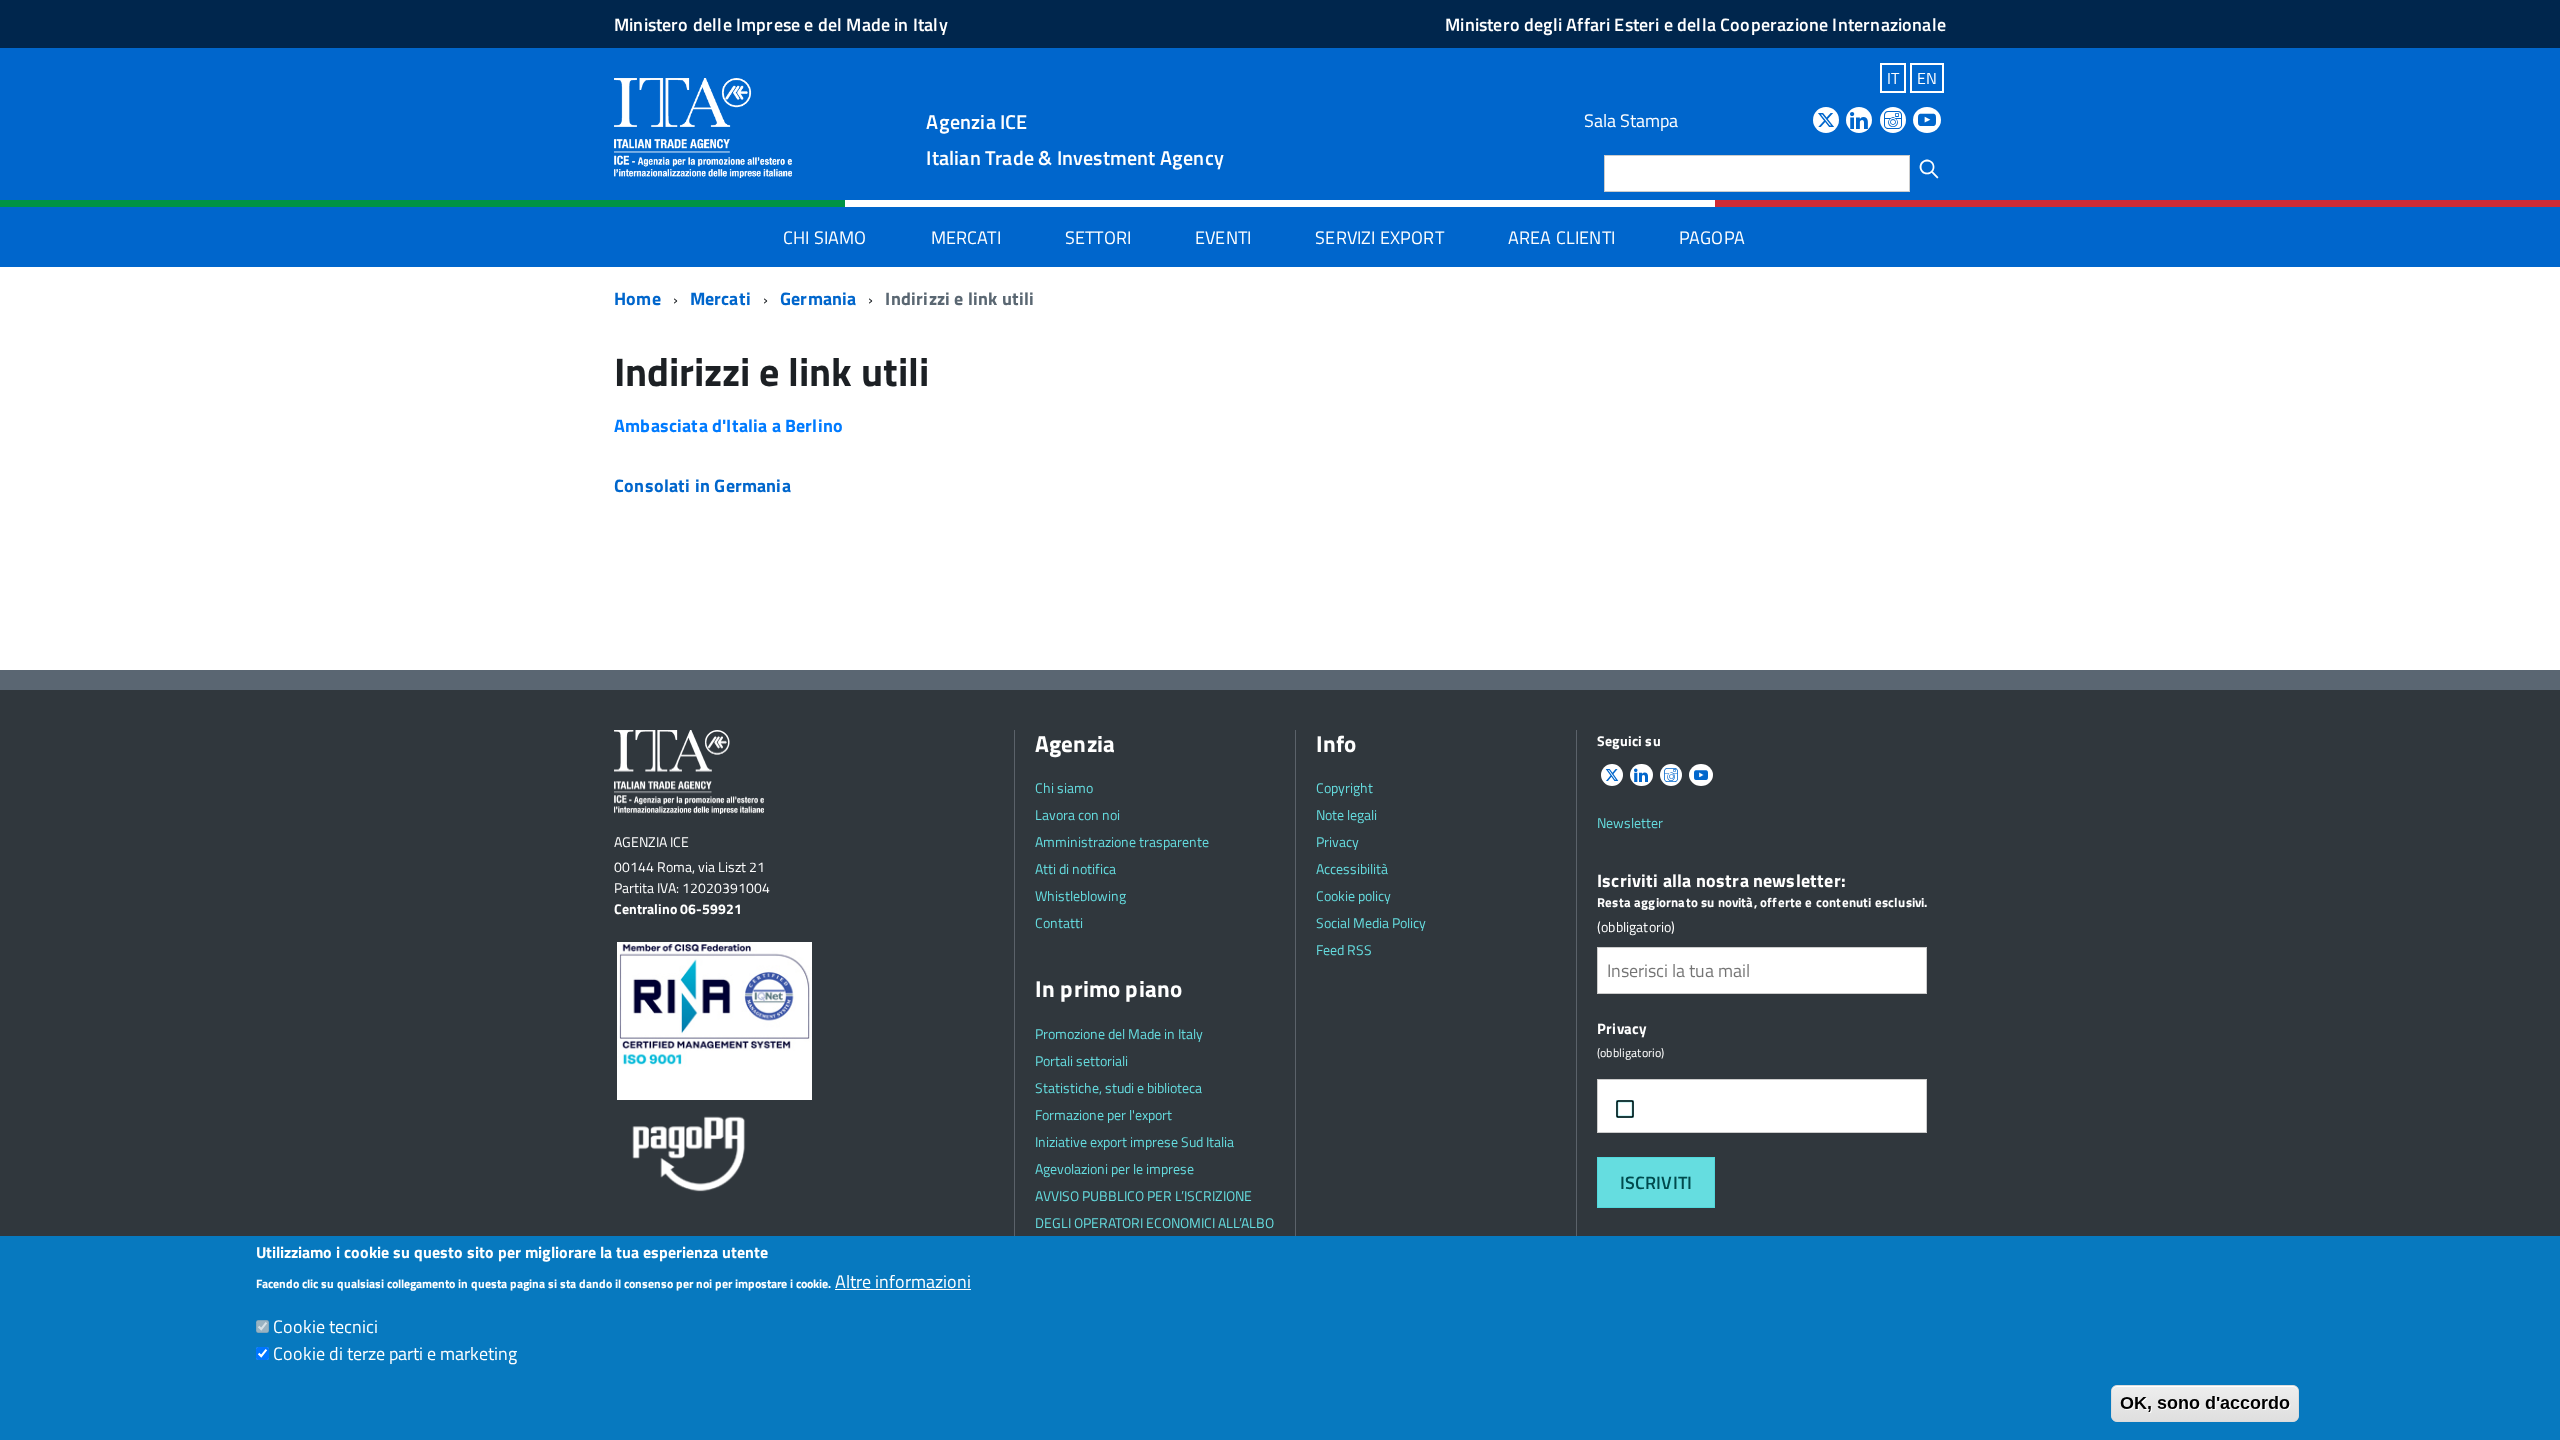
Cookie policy (1353, 895)
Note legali (1346, 814)
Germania (818, 298)
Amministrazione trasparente (1122, 841)
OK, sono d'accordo (2205, 1403)
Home (637, 298)
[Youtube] (1927, 121)
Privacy (1337, 841)
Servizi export (1379, 237)
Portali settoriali (1081, 1060)
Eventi (1223, 237)
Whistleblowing (1080, 895)
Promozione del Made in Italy (1119, 1033)
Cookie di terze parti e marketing (395, 1353)
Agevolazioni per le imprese (1114, 1168)
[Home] (703, 126)
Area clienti (1561, 237)
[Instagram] (1893, 121)
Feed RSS (1344, 949)
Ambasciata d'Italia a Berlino (728, 425)
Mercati (966, 237)
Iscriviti (1656, 1182)
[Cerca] (1929, 169)
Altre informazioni (903, 1281)
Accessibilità (1352, 868)
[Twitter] (1826, 121)
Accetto (1692, 1106)
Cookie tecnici (325, 1326)
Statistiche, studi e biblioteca (1118, 1087)
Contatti (1059, 922)
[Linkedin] (1859, 121)
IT (1893, 78)
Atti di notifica (1075, 868)
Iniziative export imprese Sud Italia (1134, 1141)
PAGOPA (1712, 237)
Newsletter (1630, 822)
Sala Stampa (1631, 120)
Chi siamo (825, 237)
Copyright (1344, 787)
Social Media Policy (1371, 922)
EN (1927, 78)
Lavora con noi (1077, 814)
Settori (1098, 237)
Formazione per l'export (1103, 1114)
